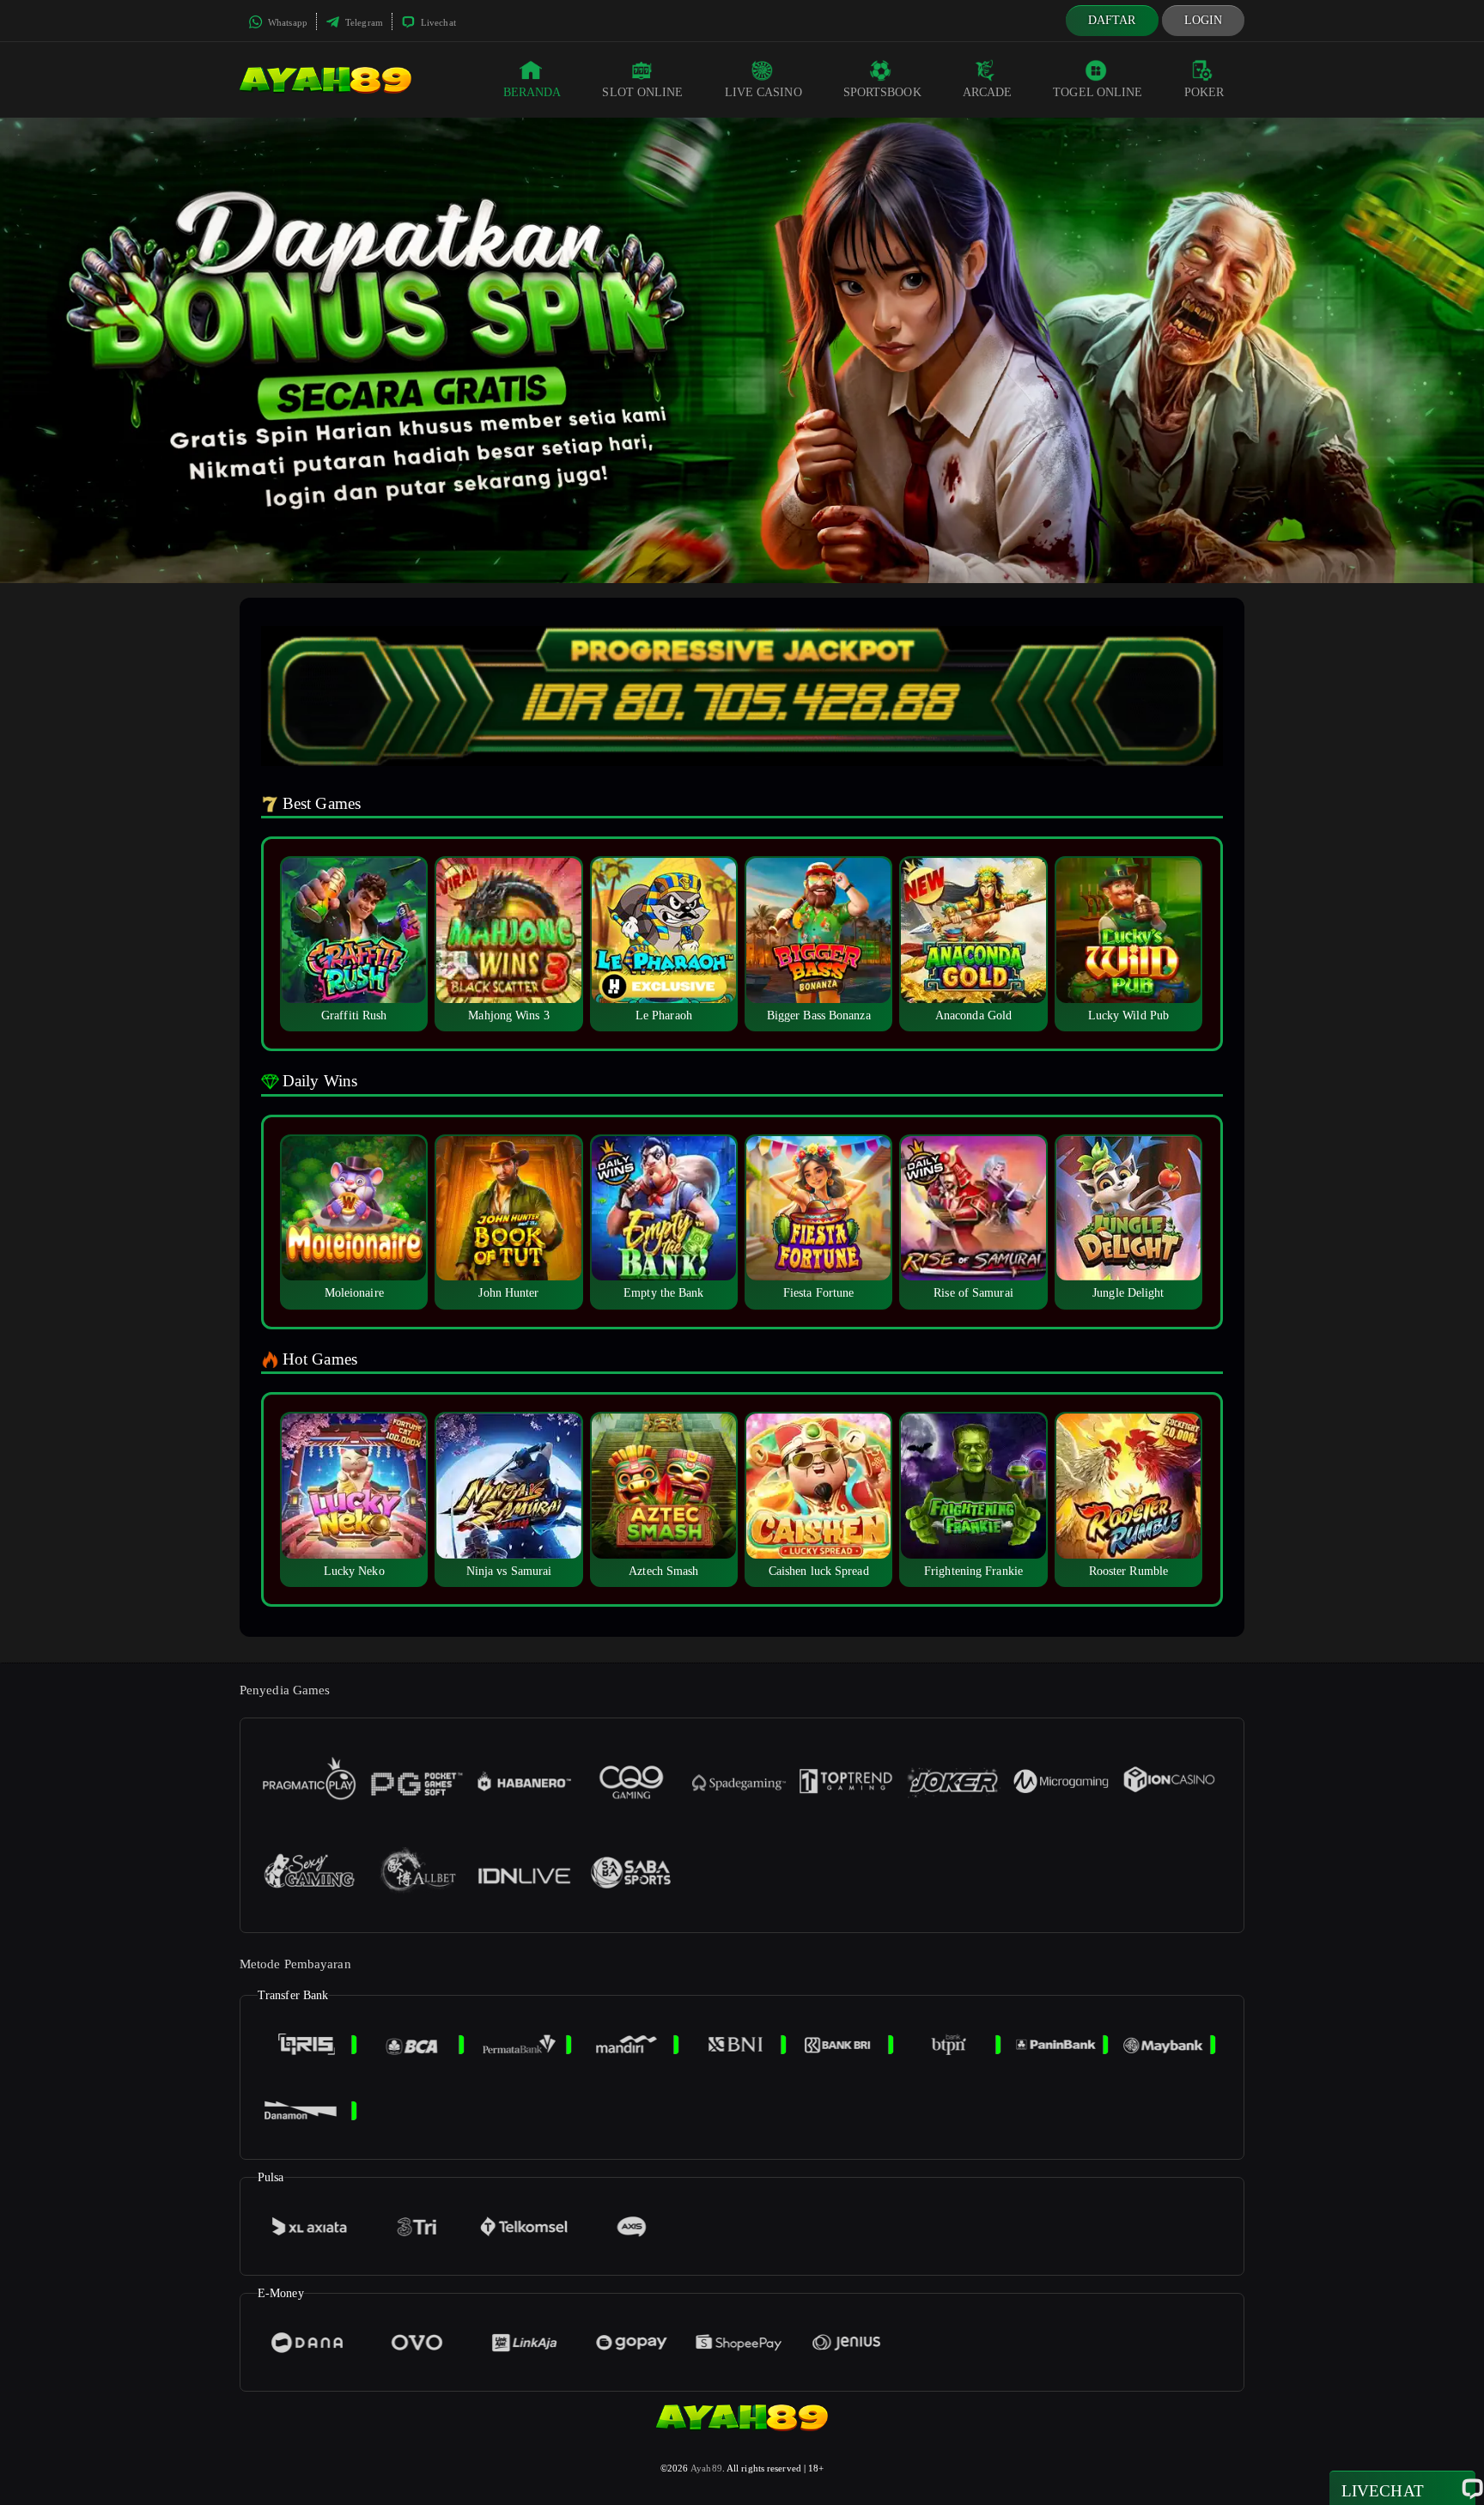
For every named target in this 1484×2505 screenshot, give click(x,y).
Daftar (1112, 20)
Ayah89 (706, 2468)
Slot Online (642, 92)
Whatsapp (286, 22)
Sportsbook (882, 92)
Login (1204, 20)
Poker (1204, 92)
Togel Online (1098, 92)
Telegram (363, 22)
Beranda (532, 92)
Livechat (437, 22)
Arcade (988, 92)
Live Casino (763, 92)
